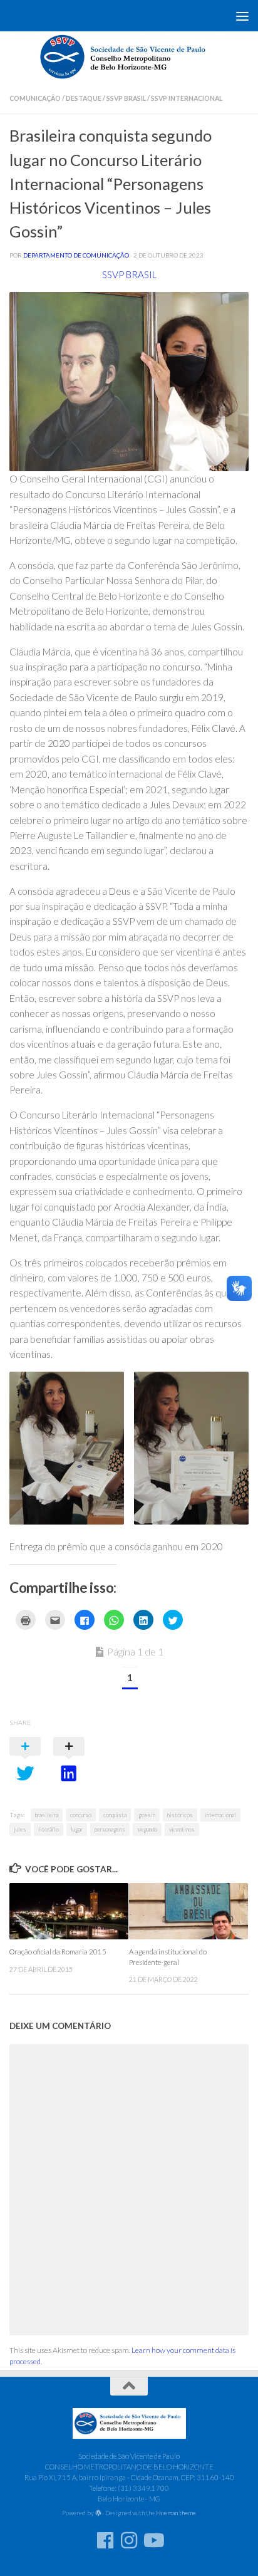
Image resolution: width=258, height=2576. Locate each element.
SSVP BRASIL (129, 274)
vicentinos (182, 1829)
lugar (77, 1829)
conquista (115, 1815)
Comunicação (35, 98)
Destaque (84, 98)
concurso (81, 1815)
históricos (180, 1815)
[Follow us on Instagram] (129, 2540)
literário (49, 1829)
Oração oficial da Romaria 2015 (58, 1952)
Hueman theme (176, 2513)
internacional (220, 1815)
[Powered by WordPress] (98, 2513)
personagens (110, 1829)
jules (20, 1829)
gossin (147, 1815)
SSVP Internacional (187, 98)
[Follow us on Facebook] (105, 2540)
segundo (147, 1829)
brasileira (47, 1815)
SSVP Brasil (126, 98)
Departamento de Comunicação (76, 255)
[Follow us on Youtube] (153, 2540)
